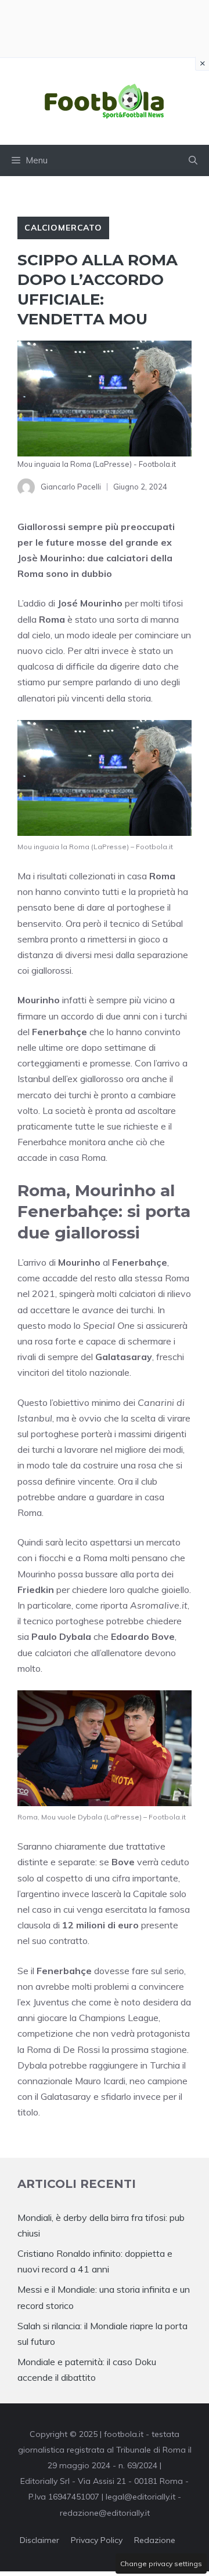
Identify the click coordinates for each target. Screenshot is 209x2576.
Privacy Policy (97, 2540)
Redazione (155, 2540)
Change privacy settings (161, 2564)
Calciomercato (63, 228)
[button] (193, 160)
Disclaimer (39, 2540)
